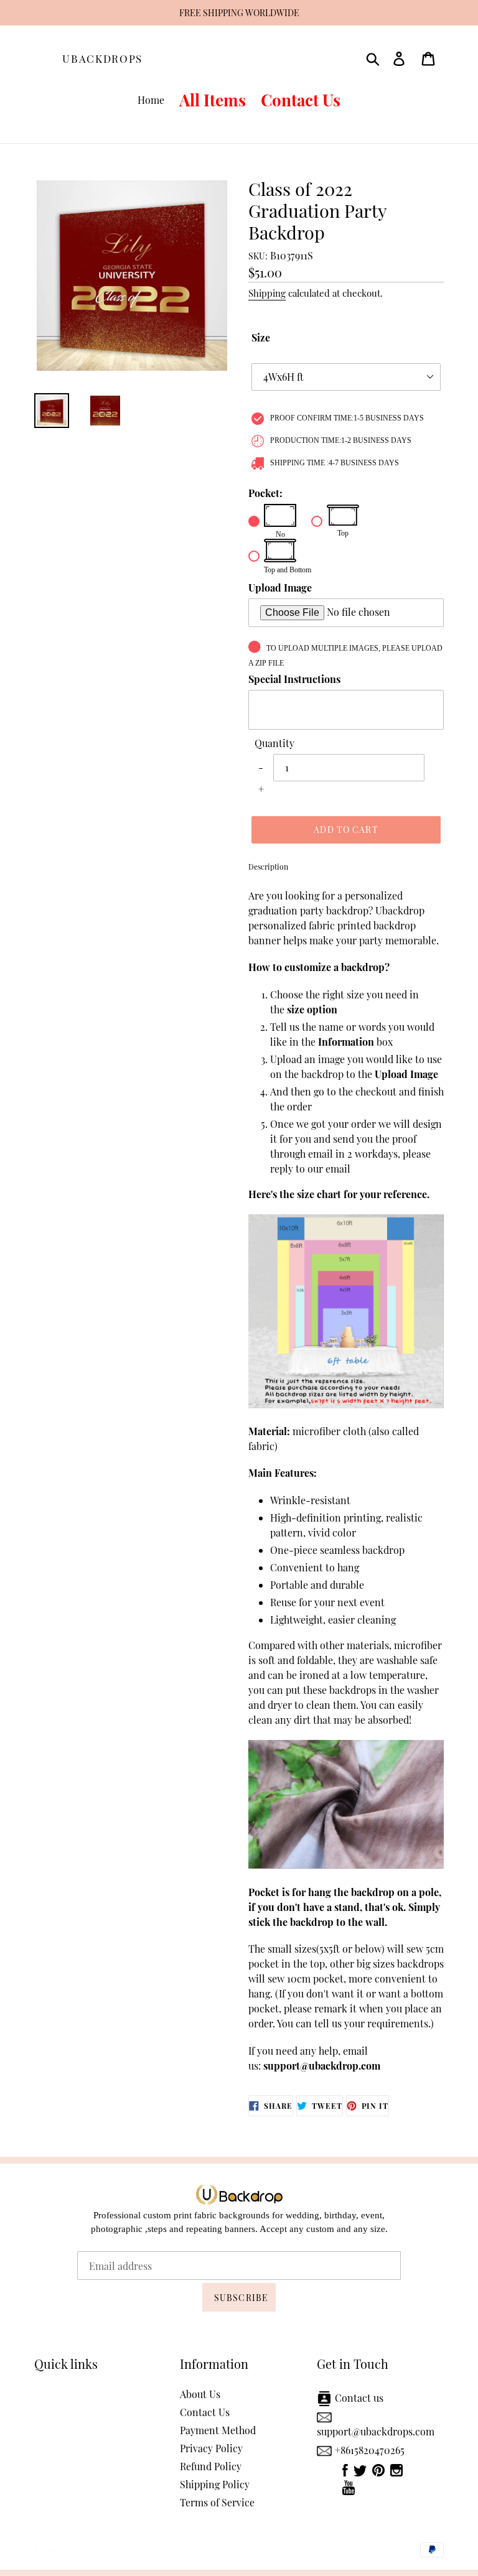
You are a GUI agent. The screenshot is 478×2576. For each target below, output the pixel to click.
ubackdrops (102, 58)
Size (261, 337)
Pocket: (265, 493)
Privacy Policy (211, 2448)
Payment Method (218, 2430)
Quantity (274, 743)
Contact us (359, 2398)
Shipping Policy (215, 2484)
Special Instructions (294, 679)
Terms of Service (217, 2502)
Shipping (267, 293)
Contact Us (205, 2412)
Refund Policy (211, 2466)
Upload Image (280, 588)
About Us (200, 2394)
